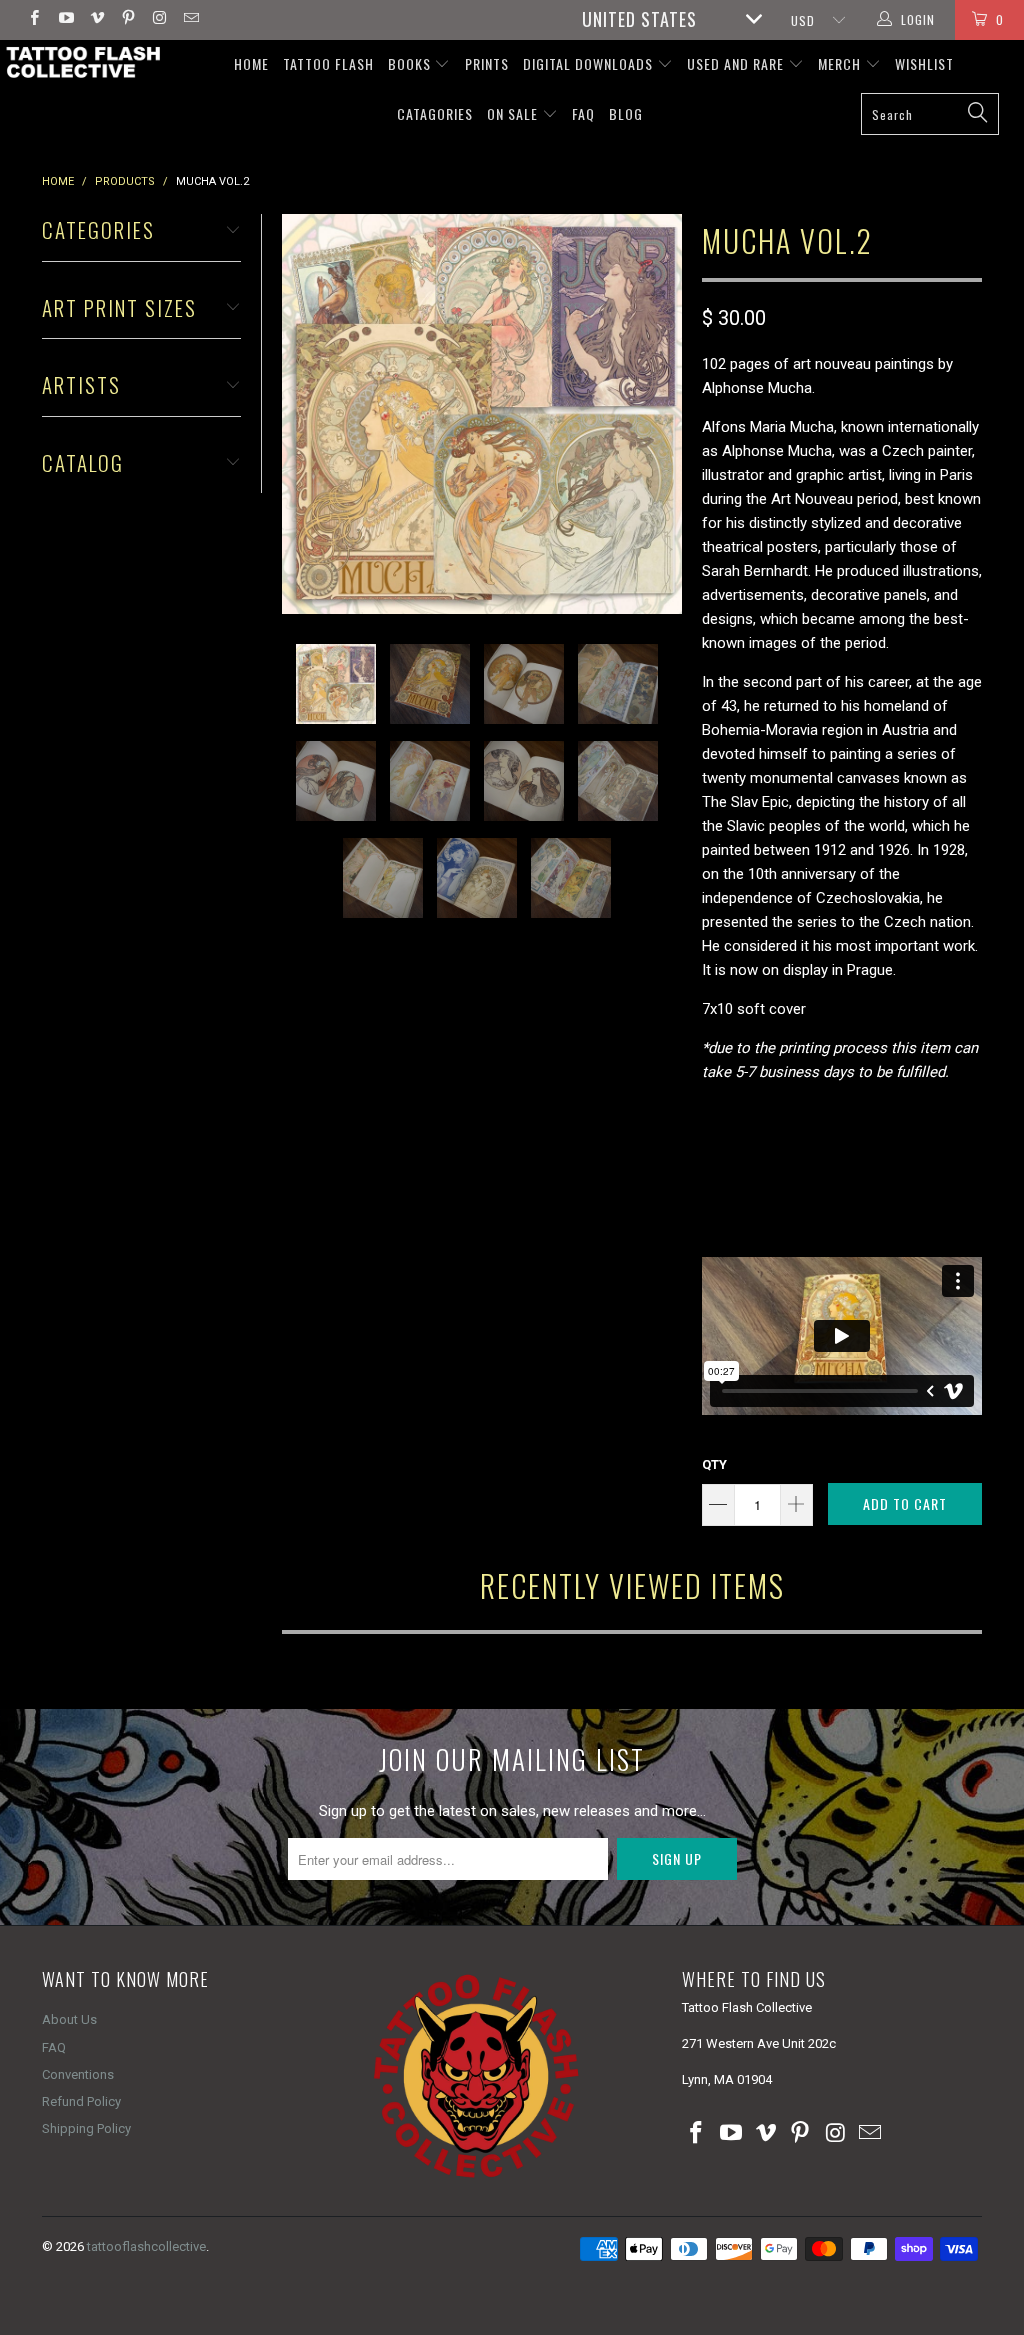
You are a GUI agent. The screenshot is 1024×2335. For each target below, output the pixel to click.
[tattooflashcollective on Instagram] (158, 20)
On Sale (514, 113)
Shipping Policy (86, 2128)
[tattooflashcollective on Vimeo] (96, 20)
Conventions (78, 2074)
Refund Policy (81, 2101)
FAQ (583, 113)
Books (411, 63)
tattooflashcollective (146, 2246)
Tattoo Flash (328, 63)
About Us (69, 2019)
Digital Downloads (590, 63)
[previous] (303, 414)
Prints (487, 63)
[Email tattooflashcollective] (189, 20)
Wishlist (924, 63)
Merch (841, 63)
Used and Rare (737, 63)
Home (251, 63)
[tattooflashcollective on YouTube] (64, 20)
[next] (661, 414)
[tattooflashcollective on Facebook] (33, 20)
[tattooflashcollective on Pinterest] (127, 20)
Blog (626, 113)
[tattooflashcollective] (82, 62)
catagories (435, 113)
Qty (714, 1464)
